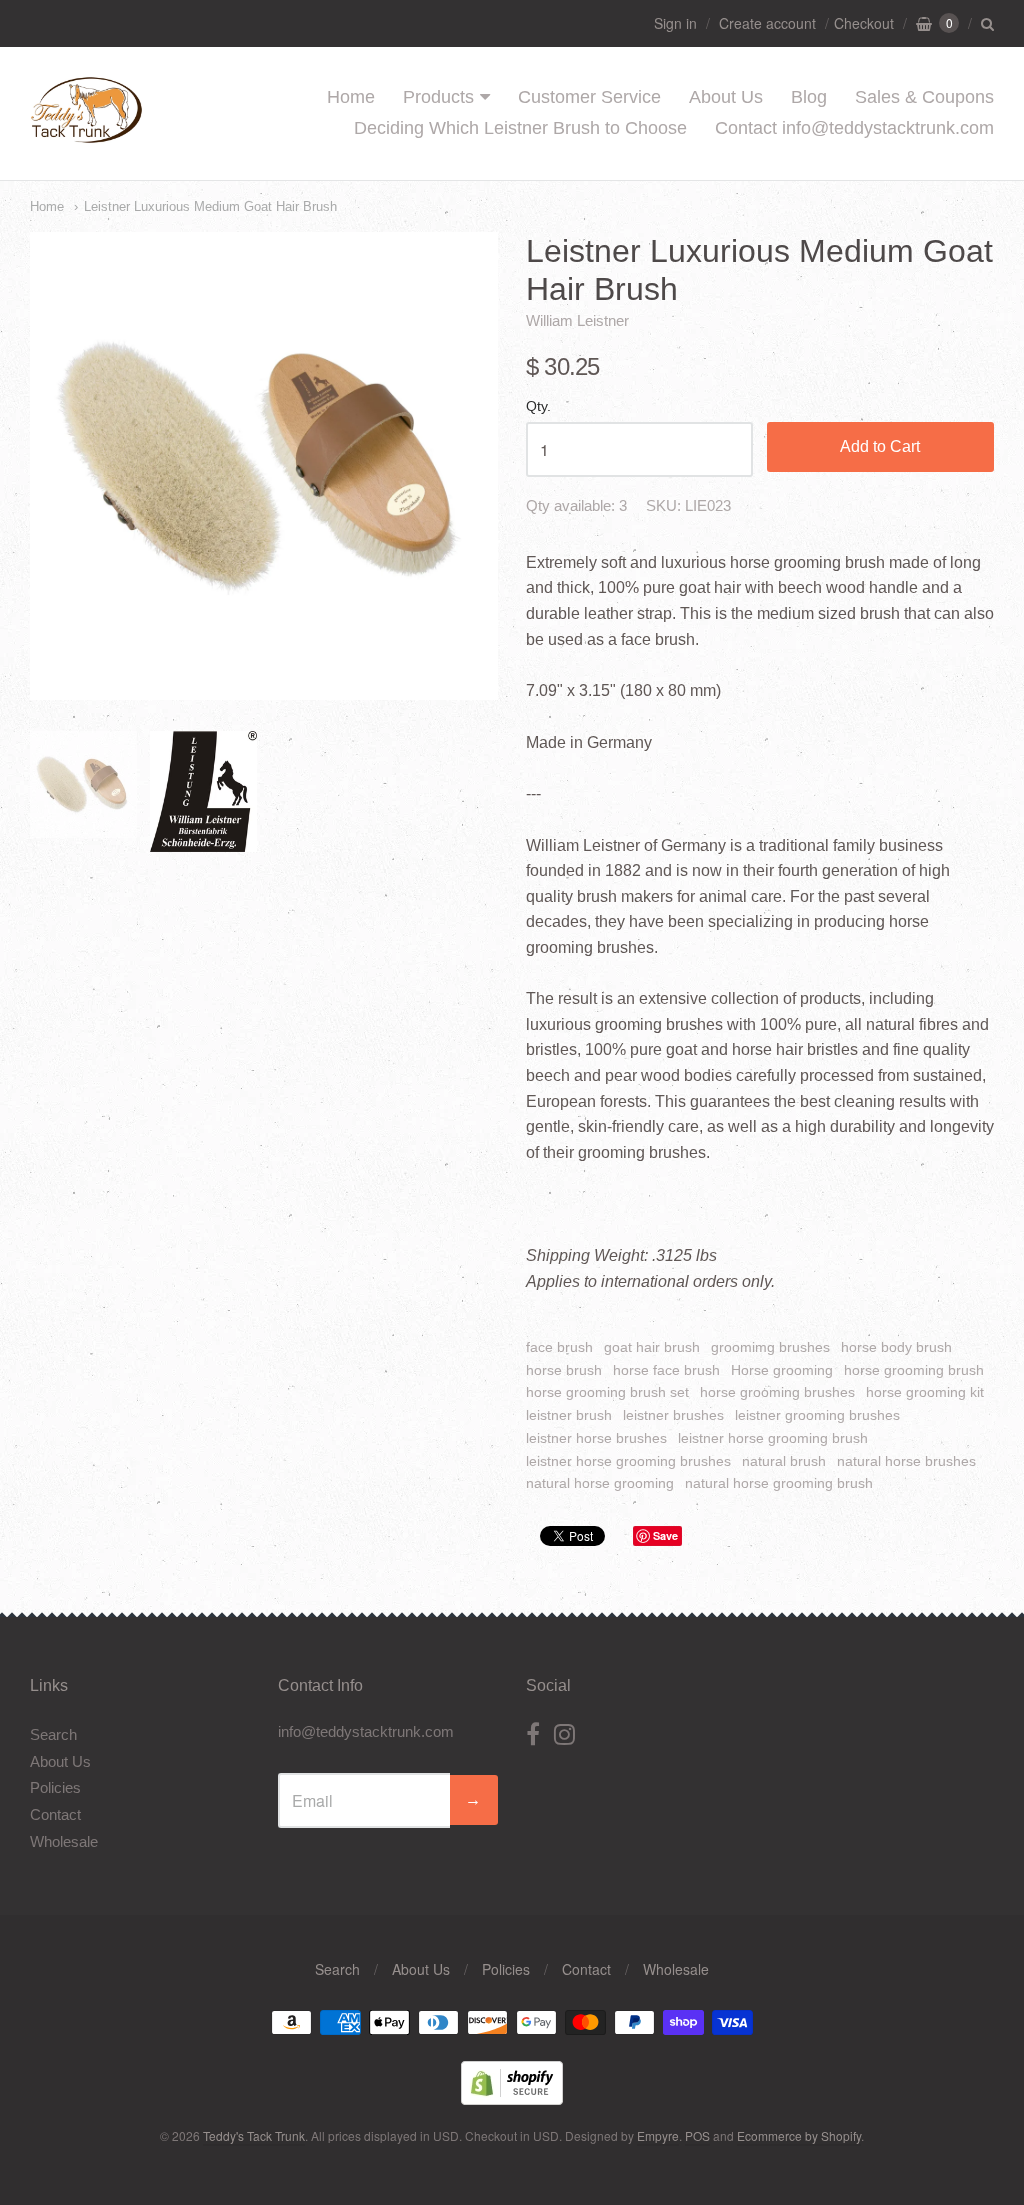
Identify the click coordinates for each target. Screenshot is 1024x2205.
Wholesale (64, 1841)
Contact (55, 1814)
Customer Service (589, 97)
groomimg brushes (770, 1347)
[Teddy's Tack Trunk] (86, 133)
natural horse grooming (600, 1483)
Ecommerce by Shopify (799, 2135)
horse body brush (896, 1347)
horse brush (564, 1370)
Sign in (675, 23)
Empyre (658, 2135)
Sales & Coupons (924, 97)
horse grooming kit (925, 1392)
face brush (559, 1347)
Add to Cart (880, 446)
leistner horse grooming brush (773, 1438)
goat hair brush (652, 1347)
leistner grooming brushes (817, 1415)
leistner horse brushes (596, 1438)
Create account (767, 23)
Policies (55, 1787)
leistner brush (569, 1415)
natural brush (784, 1461)
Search (53, 1734)
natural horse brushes (906, 1461)
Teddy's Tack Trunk (254, 2135)
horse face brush (666, 1370)
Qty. (538, 406)
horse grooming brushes (777, 1392)
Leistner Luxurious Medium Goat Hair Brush (210, 206)
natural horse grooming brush (779, 1483)
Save (665, 1535)
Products (438, 97)
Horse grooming (782, 1370)
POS (697, 2135)
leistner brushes (673, 1415)
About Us (726, 97)
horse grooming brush (914, 1370)
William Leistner (577, 320)
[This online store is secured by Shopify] (512, 2098)
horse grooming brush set (607, 1392)
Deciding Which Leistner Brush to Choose (520, 128)
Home (351, 97)
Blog (809, 97)
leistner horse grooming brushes (628, 1461)
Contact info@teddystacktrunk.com (854, 128)
